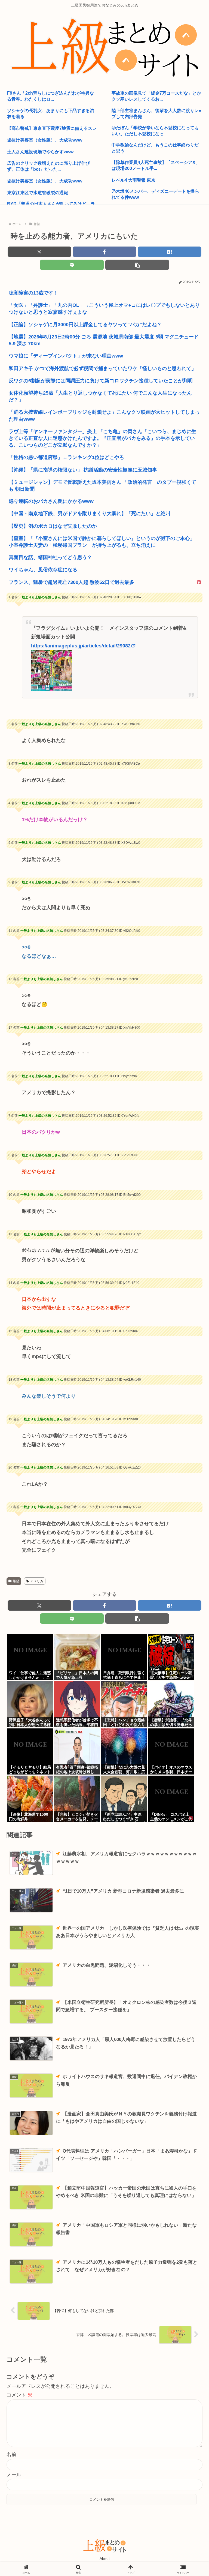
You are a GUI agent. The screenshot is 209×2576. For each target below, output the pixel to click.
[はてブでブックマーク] (170, 252)
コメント (19, 2395)
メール (14, 2475)
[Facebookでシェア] (104, 252)
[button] (137, 265)
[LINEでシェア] (72, 265)
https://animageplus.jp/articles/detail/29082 (81, 646)
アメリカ (37, 1581)
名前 (11, 2454)
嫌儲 (16, 1581)
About (105, 2559)
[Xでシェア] (39, 252)
